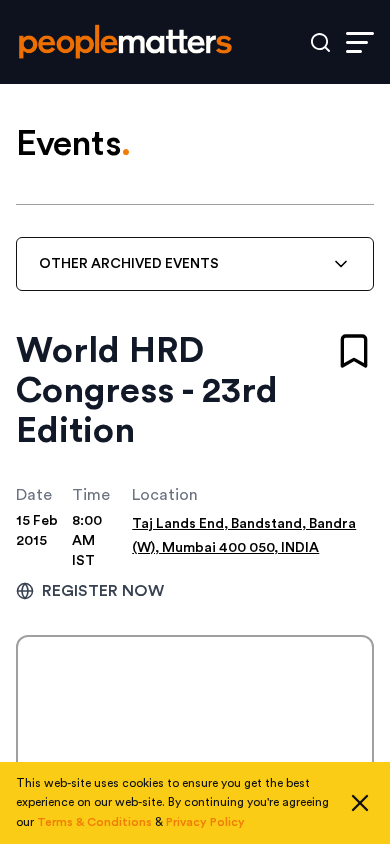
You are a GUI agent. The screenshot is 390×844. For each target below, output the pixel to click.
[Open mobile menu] (360, 42)
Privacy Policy (205, 822)
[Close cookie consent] (360, 803)
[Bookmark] (354, 351)
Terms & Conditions (94, 822)
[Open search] (320, 42)
